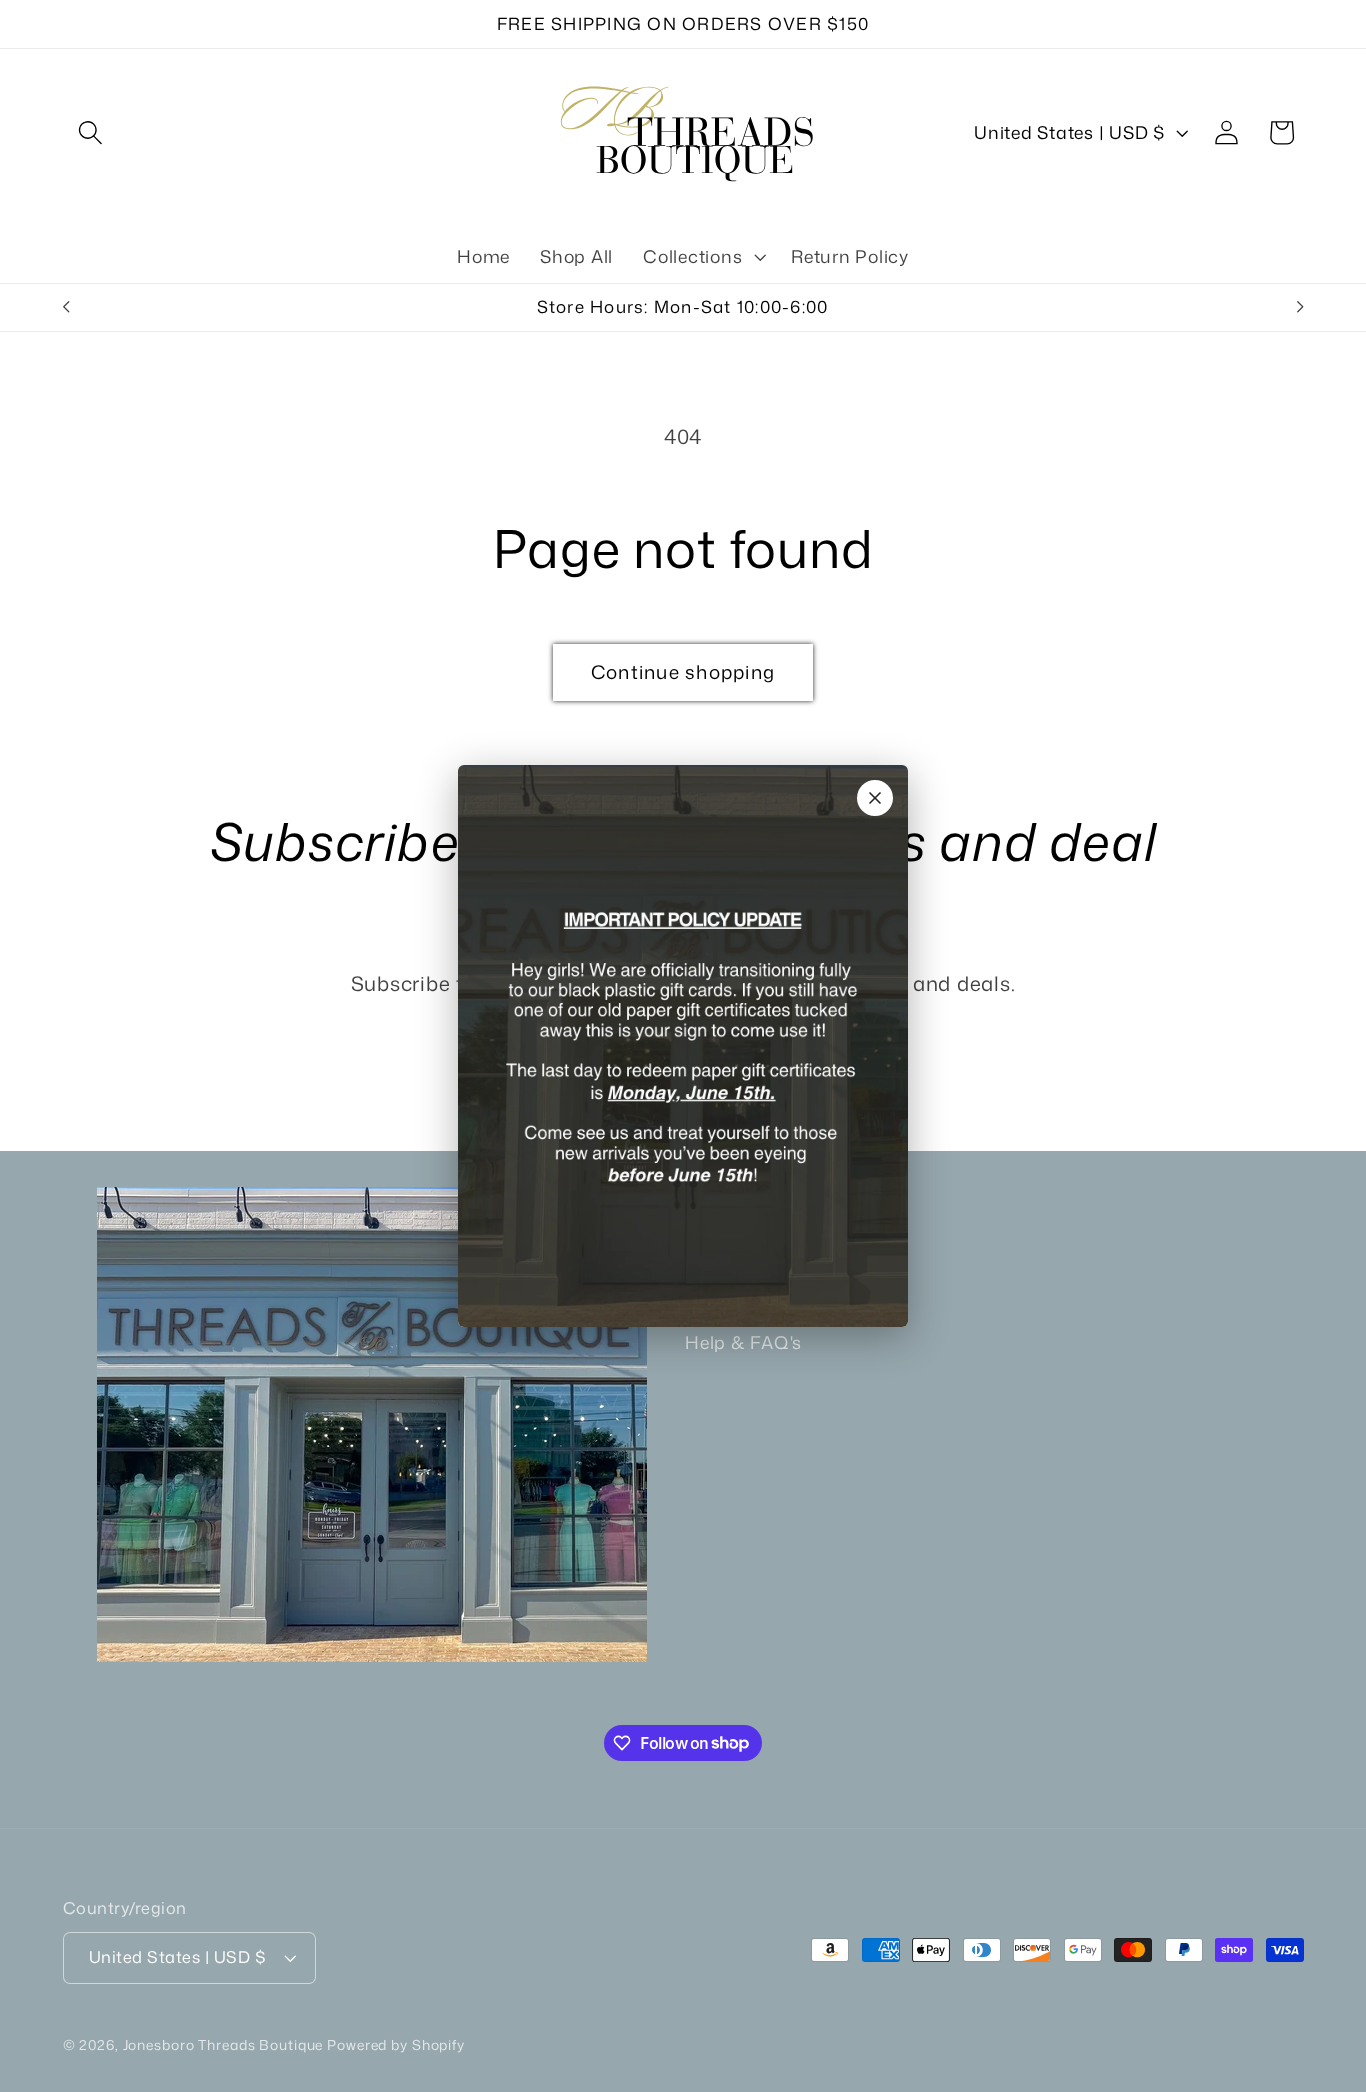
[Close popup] (875, 798)
